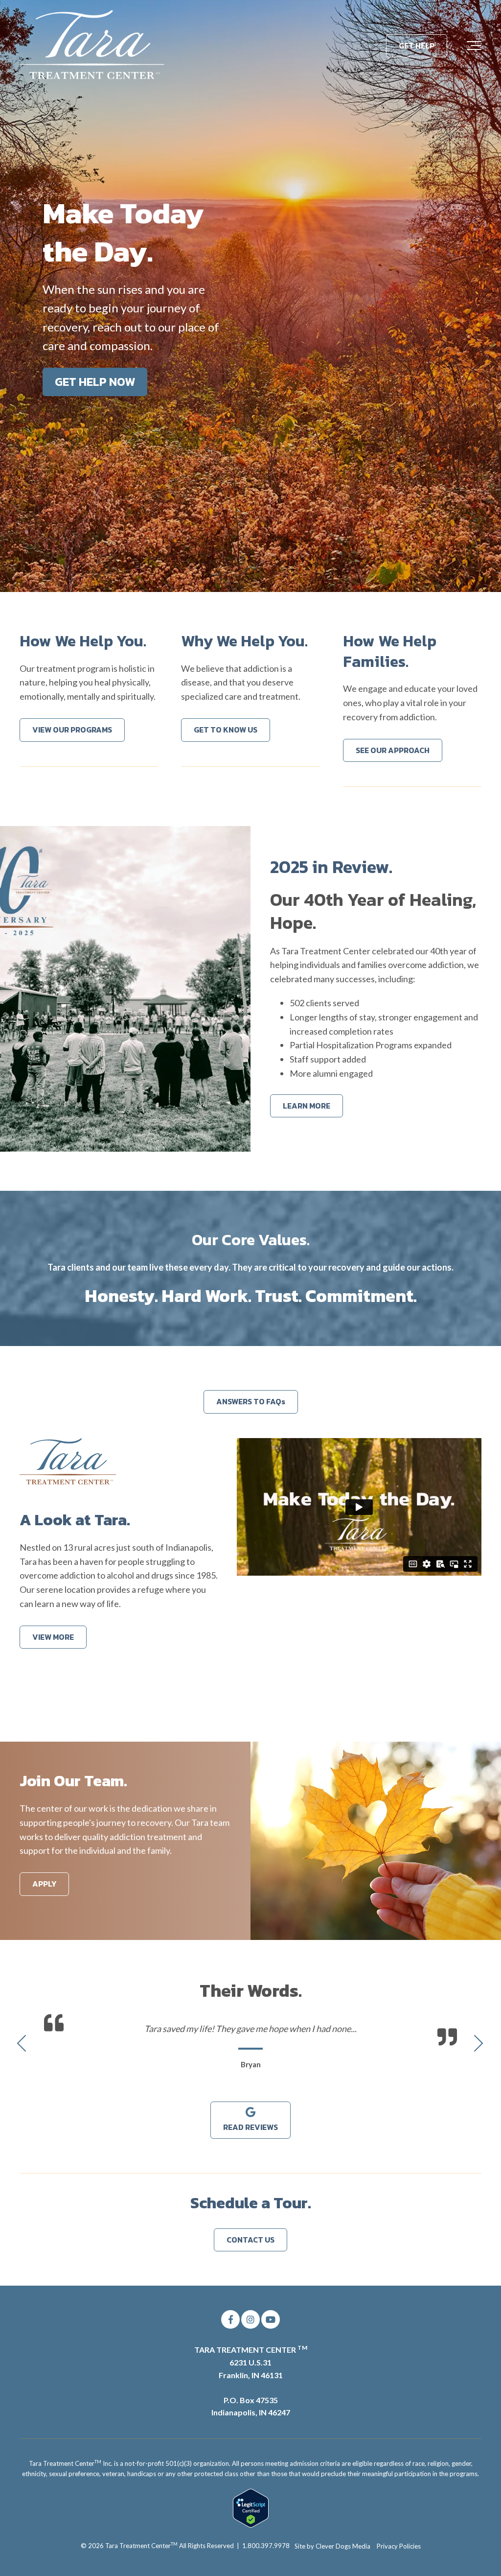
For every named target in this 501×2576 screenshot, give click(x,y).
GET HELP (417, 46)
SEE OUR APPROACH (393, 750)
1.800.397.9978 (266, 2546)
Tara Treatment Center (141, 2546)
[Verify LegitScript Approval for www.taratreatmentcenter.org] (251, 2525)
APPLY (44, 1884)
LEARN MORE (307, 1106)
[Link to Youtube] (271, 2319)
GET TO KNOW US (226, 730)
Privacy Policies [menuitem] (399, 2546)
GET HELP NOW (95, 382)
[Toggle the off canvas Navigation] (474, 46)
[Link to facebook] (230, 2319)
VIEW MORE (53, 1637)
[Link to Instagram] (250, 2319)
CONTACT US (250, 2240)
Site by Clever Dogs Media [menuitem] (332, 2546)
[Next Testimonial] (478, 2044)
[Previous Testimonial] (23, 2044)
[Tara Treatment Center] (93, 46)
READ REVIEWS (250, 2127)
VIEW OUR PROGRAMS (72, 730)
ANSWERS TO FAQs (251, 1401)
